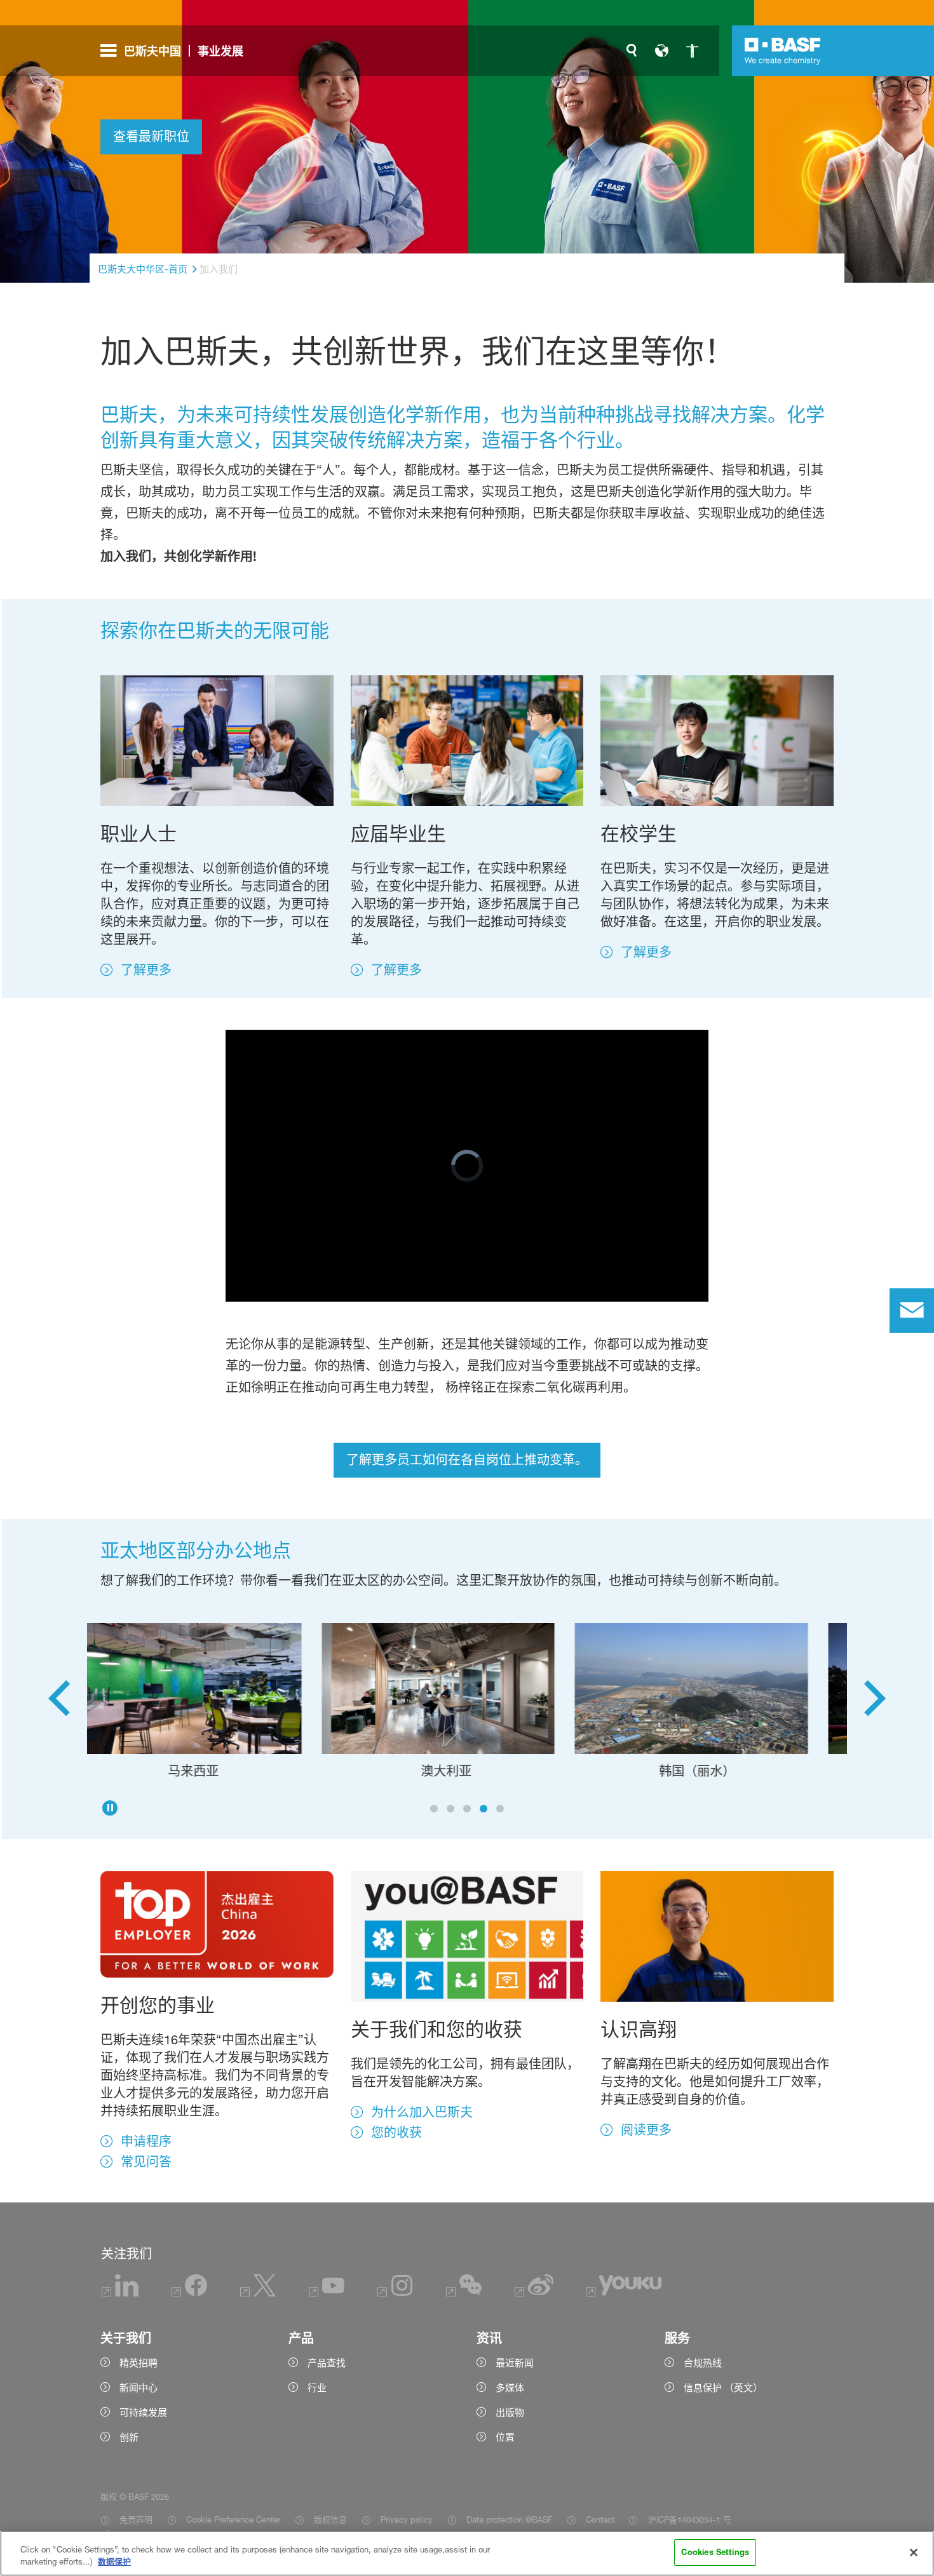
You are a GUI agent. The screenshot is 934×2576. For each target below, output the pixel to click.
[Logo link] (783, 51)
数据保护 (114, 2562)
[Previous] (59, 1703)
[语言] (662, 51)
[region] (467, 2553)
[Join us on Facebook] (189, 2293)
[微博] (534, 2293)
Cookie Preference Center (233, 2519)
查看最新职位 (151, 137)
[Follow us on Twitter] (258, 2293)
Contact (600, 2519)
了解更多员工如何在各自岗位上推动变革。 (467, 1460)
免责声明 (136, 2519)
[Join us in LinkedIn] (120, 2293)
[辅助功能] (693, 51)
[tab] (434, 1809)
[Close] (914, 2552)
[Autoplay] (110, 1808)
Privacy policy (407, 2519)
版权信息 (330, 2519)
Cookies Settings (715, 2552)
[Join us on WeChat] (464, 2293)
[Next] (875, 1703)
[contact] (912, 1311)
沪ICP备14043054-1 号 (689, 2519)
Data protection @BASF (509, 2519)
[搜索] (632, 51)
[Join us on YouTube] (327, 2293)
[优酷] (624, 2293)
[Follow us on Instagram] (395, 2293)
